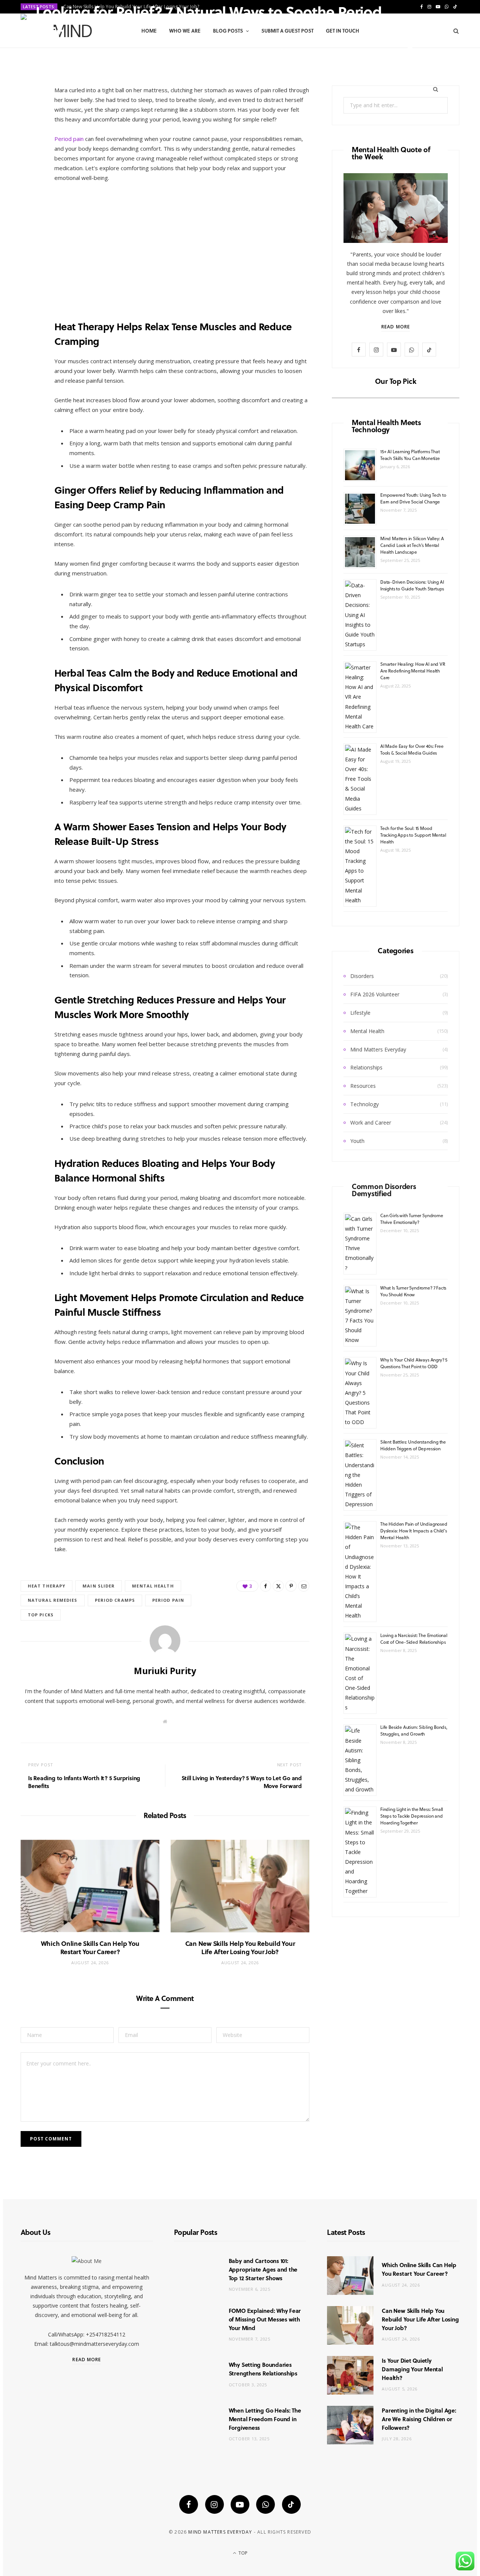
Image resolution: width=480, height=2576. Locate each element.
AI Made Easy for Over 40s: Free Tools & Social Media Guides (412, 749)
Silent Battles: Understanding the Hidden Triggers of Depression (413, 1445)
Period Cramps (115, 1600)
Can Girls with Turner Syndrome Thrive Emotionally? (412, 1219)
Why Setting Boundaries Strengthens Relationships (263, 2369)
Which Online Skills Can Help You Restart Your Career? (90, 1948)
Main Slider (99, 1586)
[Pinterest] (432, 41)
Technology (364, 1104)
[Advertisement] (182, 245)
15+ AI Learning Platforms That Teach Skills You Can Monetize (410, 455)
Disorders (362, 976)
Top (242, 2553)
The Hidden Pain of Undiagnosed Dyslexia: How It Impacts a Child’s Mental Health (414, 1531)
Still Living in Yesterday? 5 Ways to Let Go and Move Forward (242, 1782)
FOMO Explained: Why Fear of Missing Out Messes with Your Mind (265, 2319)
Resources (363, 1086)
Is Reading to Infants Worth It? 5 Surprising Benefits (84, 1782)
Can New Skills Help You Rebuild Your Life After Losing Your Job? (240, 1948)
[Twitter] (421, 41)
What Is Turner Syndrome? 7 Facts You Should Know (413, 1291)
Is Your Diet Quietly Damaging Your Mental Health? (412, 2369)
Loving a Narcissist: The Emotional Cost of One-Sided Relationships (414, 1638)
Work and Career (371, 1123)
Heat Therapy (46, 1586)
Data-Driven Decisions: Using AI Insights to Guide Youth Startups (412, 585)
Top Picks (41, 1615)
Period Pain (168, 1600)
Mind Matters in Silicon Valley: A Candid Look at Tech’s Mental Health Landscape (412, 545)
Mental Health (367, 1031)
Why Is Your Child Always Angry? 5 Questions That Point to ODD (414, 1363)
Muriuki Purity (62, 50)
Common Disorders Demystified (384, 1190)
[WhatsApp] (265, 2504)
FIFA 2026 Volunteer (375, 994)
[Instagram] (214, 2504)
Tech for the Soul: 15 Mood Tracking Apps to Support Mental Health (413, 835)
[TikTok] (291, 2504)
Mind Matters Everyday (378, 1049)
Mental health (153, 1586)
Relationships (366, 1067)
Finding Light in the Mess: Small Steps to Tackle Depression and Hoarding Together (412, 1816)
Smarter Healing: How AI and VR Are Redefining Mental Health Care (413, 671)
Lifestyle (360, 1013)
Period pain (69, 139)
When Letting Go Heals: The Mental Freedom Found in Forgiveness (265, 2419)
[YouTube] (240, 2504)
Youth (357, 1141)
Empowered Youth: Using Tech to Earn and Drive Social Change (413, 498)
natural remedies (53, 1600)
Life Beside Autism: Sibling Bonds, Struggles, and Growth (414, 1730)
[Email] (410, 49)
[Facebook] (410, 41)
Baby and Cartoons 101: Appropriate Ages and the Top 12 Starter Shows (263, 2269)
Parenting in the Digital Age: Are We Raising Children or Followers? (419, 2419)
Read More (396, 327)
